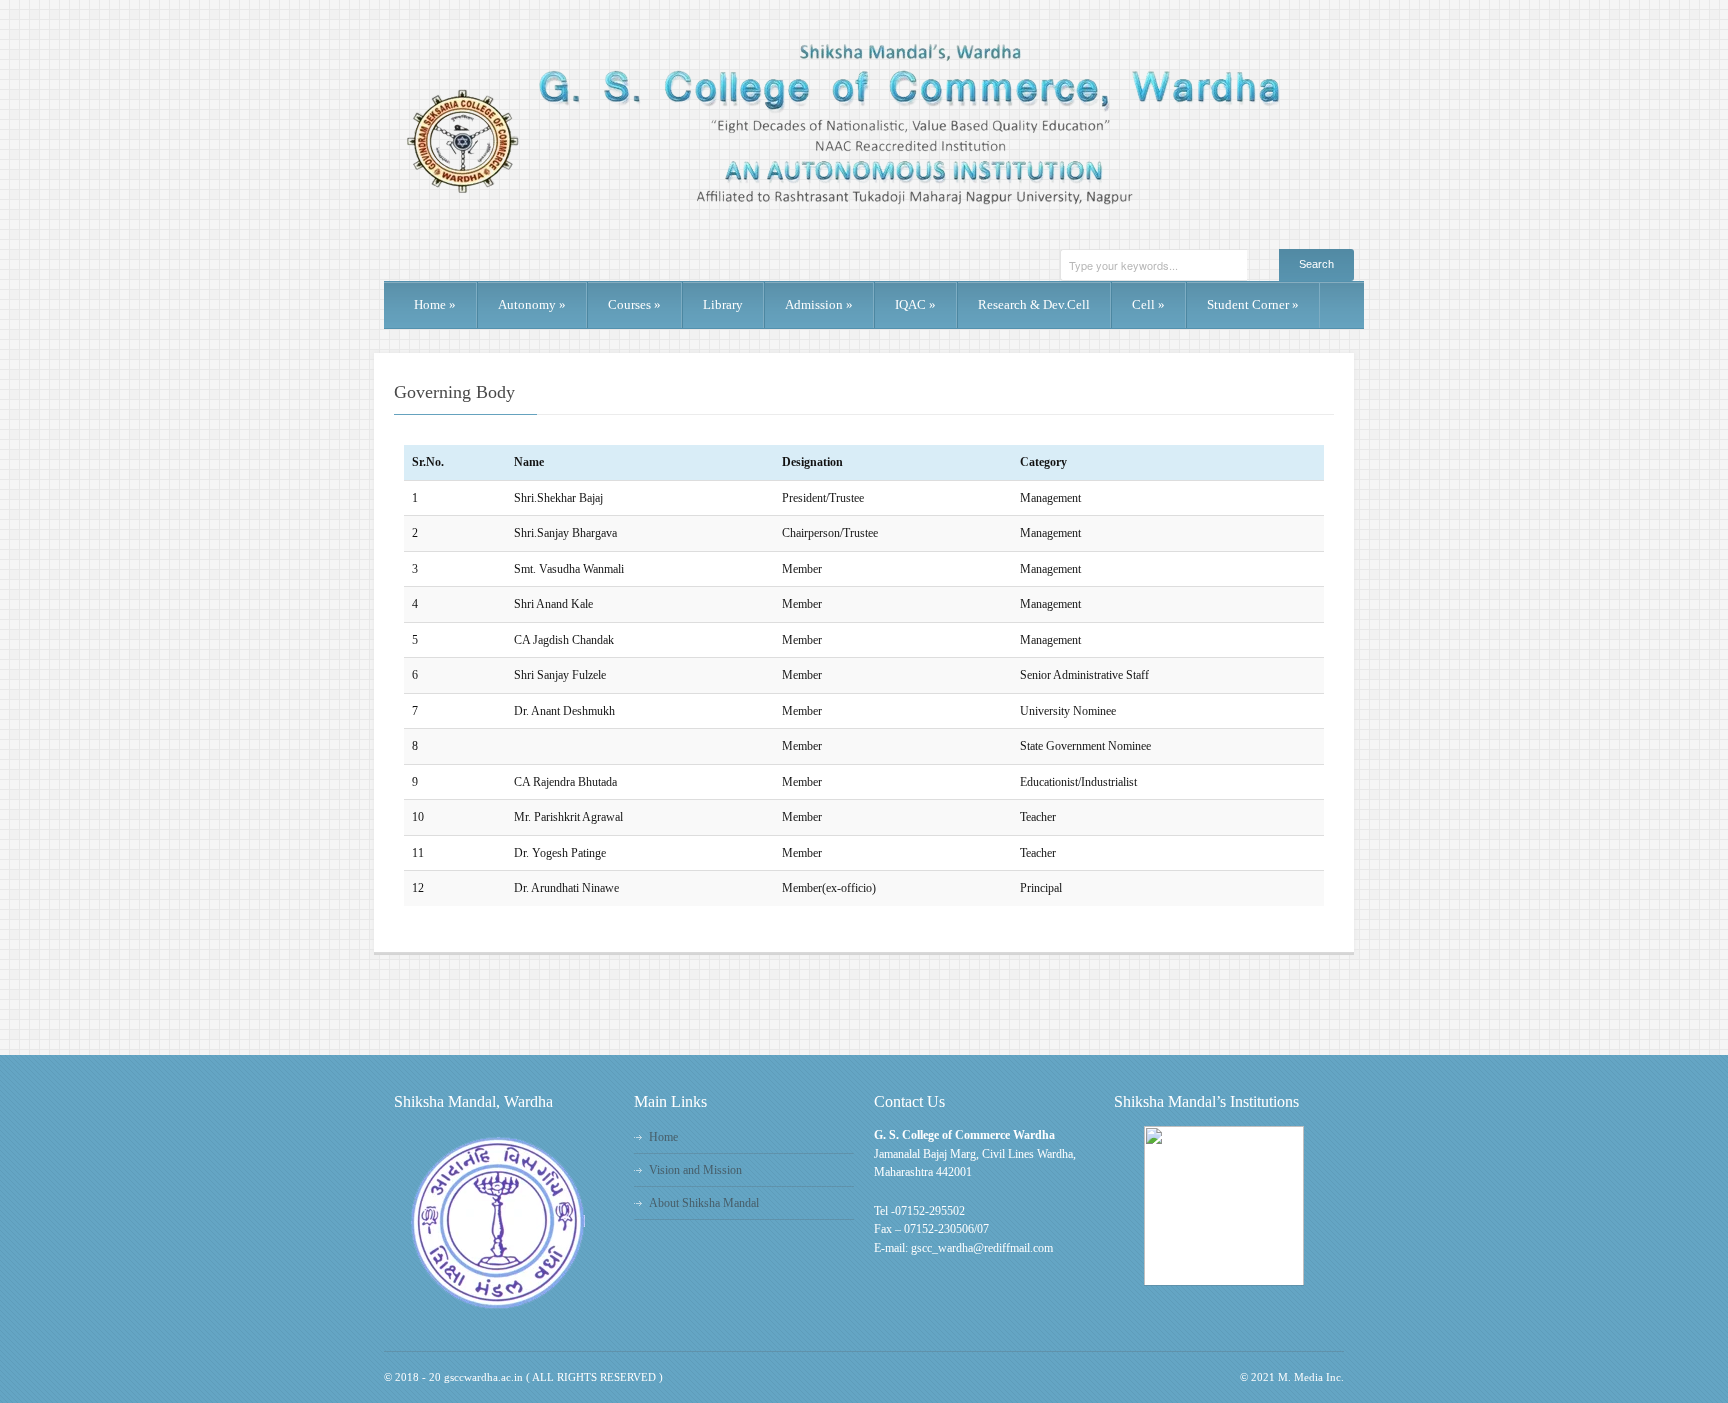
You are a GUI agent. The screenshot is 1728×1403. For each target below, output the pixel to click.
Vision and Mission (695, 1170)
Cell (1148, 304)
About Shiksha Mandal (704, 1203)
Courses (634, 304)
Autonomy (532, 304)
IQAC (915, 304)
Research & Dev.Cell (1034, 304)
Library (723, 304)
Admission (819, 304)
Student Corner (1253, 304)
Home (435, 304)
